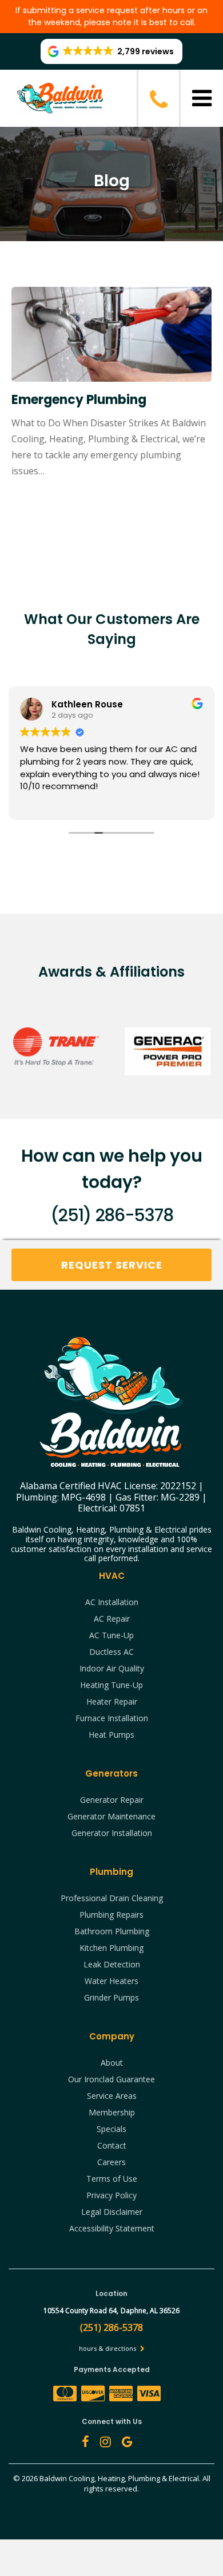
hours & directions (108, 2348)
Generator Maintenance (111, 1816)
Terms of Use (112, 2179)
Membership (112, 2112)
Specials (111, 2129)
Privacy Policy (111, 2195)
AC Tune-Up (111, 1635)
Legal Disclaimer (112, 2212)
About (112, 2063)
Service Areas (112, 2096)
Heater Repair (112, 1701)
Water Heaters (111, 1981)
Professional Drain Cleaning (112, 1898)
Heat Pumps (111, 1735)
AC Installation (112, 1602)
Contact (112, 2145)
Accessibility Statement (112, 2228)
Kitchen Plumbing (111, 1948)
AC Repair (112, 1619)
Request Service (112, 1265)
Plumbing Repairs (111, 1915)
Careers (111, 2162)
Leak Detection (112, 1964)
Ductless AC (111, 1652)
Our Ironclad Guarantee (111, 2079)
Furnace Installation (112, 1718)
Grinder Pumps (111, 1997)
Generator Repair (112, 1800)
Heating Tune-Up (111, 1685)
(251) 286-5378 (111, 1215)
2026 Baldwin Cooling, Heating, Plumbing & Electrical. (112, 2478)
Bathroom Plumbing (112, 1931)
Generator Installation (112, 1833)
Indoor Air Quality (112, 1668)
